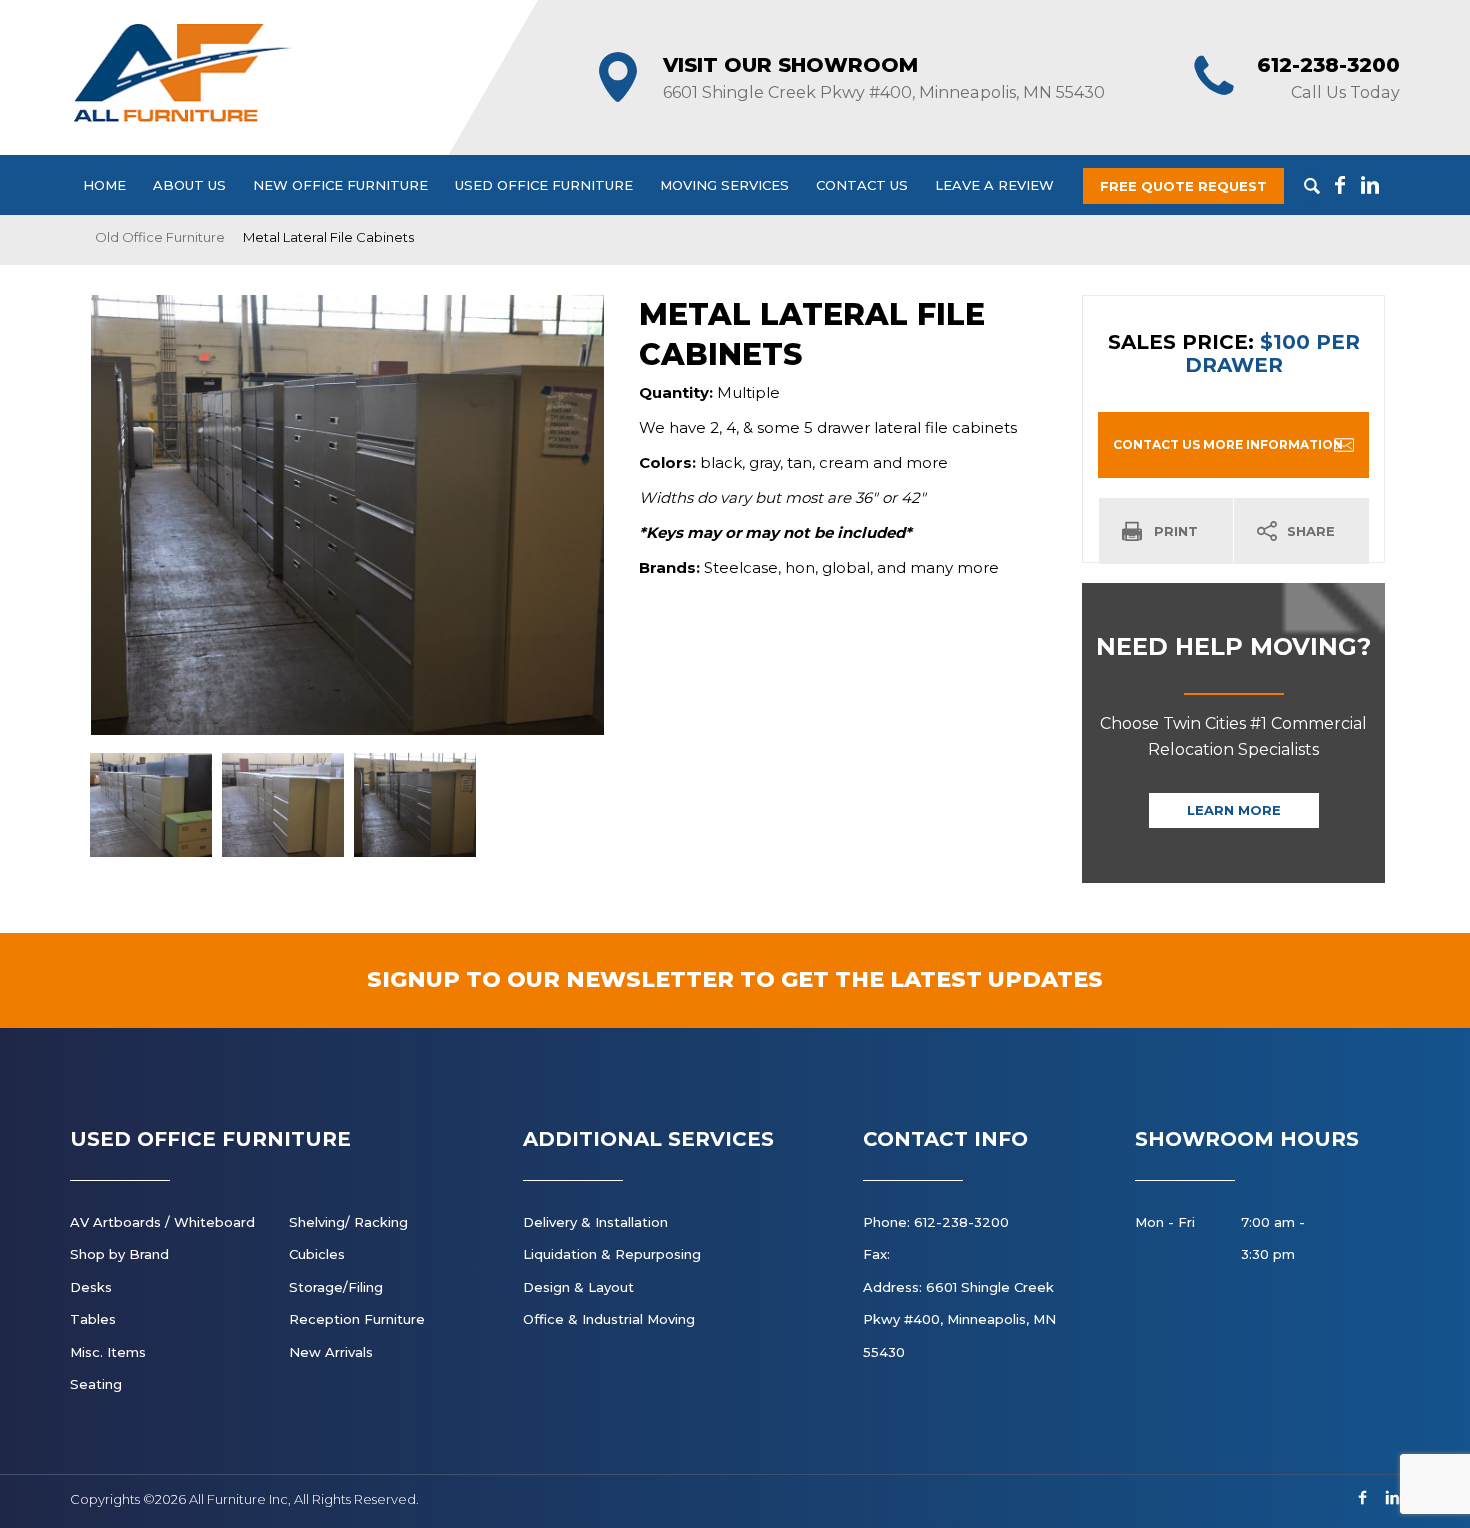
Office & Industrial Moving (609, 1319)
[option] (347, 515)
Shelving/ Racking (348, 1222)
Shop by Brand (119, 1254)
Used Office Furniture (544, 185)
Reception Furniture (357, 1319)
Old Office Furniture (160, 237)
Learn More (1234, 810)
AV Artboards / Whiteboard (162, 1222)
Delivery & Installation (595, 1222)
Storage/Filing (336, 1287)
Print (1176, 531)
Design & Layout (578, 1287)
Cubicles (317, 1254)
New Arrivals (331, 1352)
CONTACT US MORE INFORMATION (1228, 444)
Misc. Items (108, 1352)
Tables (93, 1319)
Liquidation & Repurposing (612, 1254)
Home (104, 185)
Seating (96, 1384)
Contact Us (862, 185)
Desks (91, 1287)
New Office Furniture (340, 185)
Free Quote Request (1183, 186)
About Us (189, 185)
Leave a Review (994, 185)
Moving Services (724, 185)
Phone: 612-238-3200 (936, 1222)
